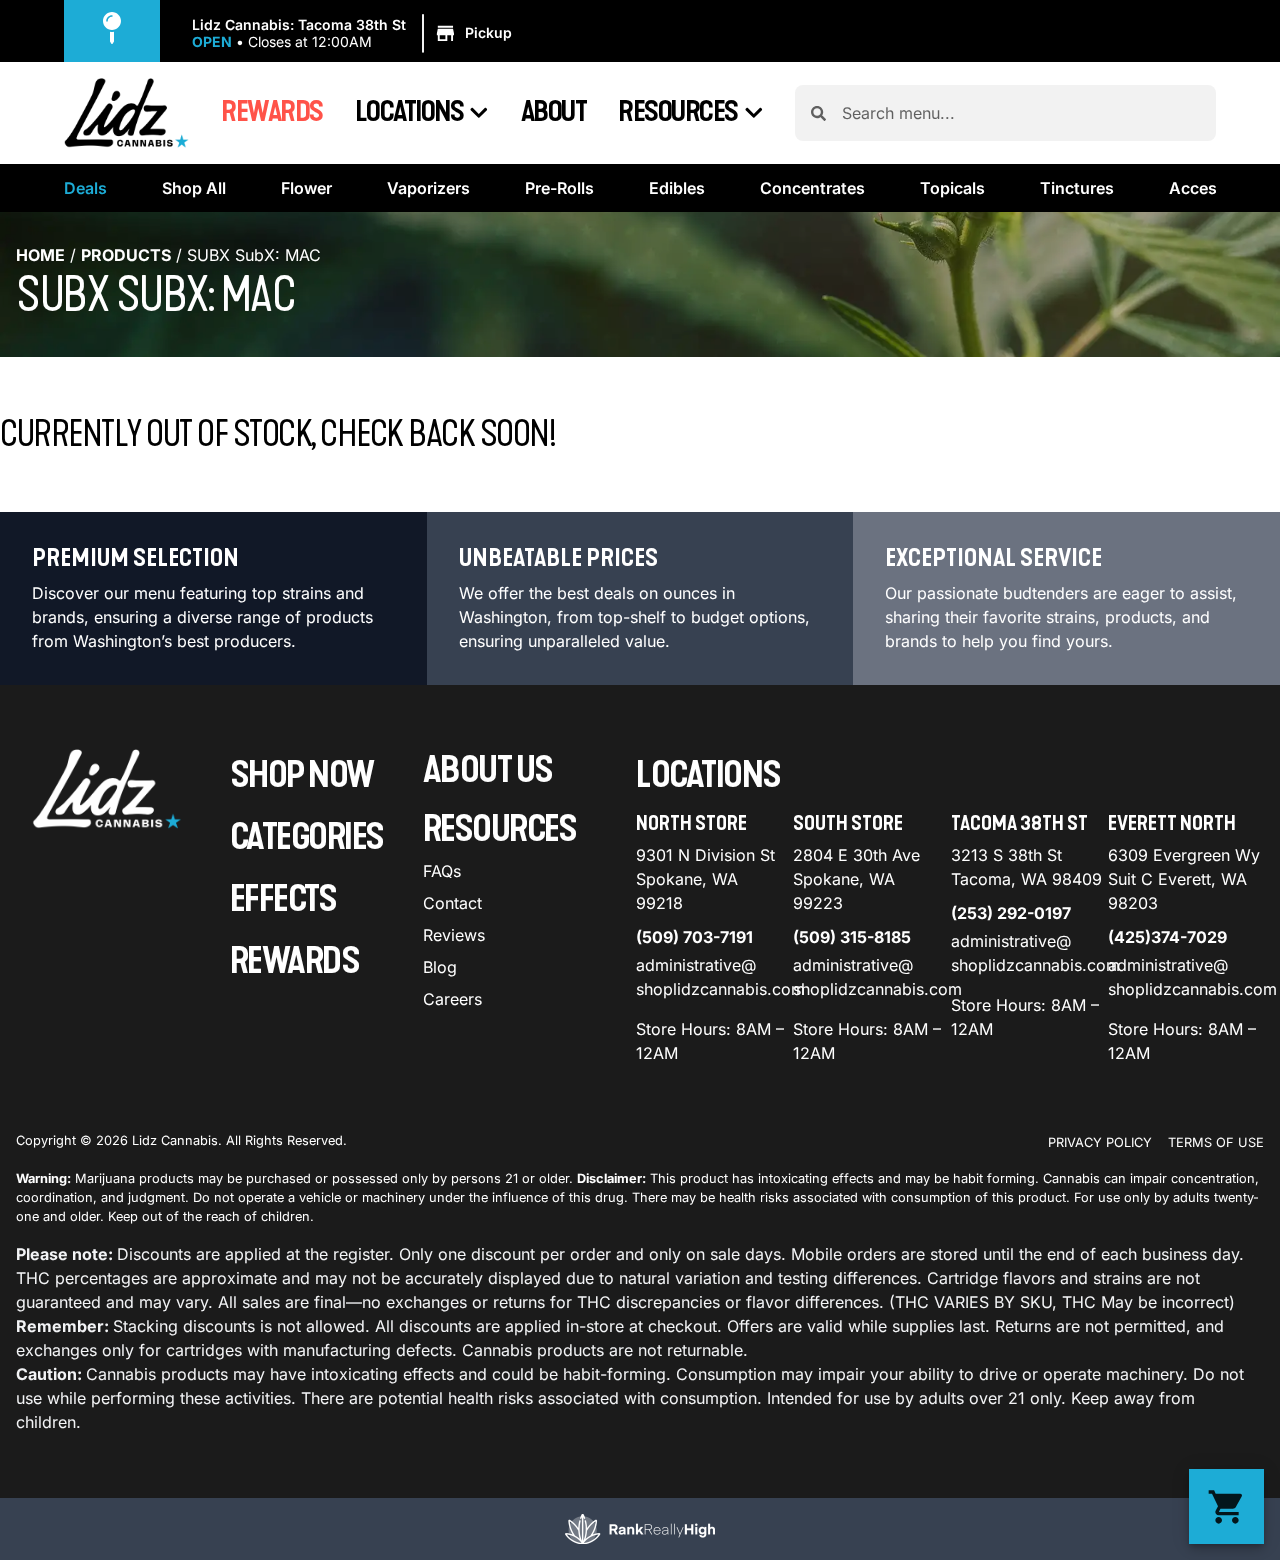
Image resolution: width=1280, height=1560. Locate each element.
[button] (355, 34)
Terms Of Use (1216, 1142)
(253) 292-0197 (1011, 913)
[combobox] (1021, 113)
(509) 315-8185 (852, 937)
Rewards (272, 112)
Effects (283, 899)
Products (126, 255)
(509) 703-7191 (694, 937)
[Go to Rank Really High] (640, 1529)
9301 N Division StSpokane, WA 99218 (705, 879)
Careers (452, 999)
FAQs (442, 871)
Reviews (454, 935)
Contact (452, 903)
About (554, 112)
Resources (678, 112)
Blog (440, 967)
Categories (307, 837)
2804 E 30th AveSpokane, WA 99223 (856, 879)
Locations (409, 112)
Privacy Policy (1100, 1142)
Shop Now (302, 775)
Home (40, 255)
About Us (488, 770)
